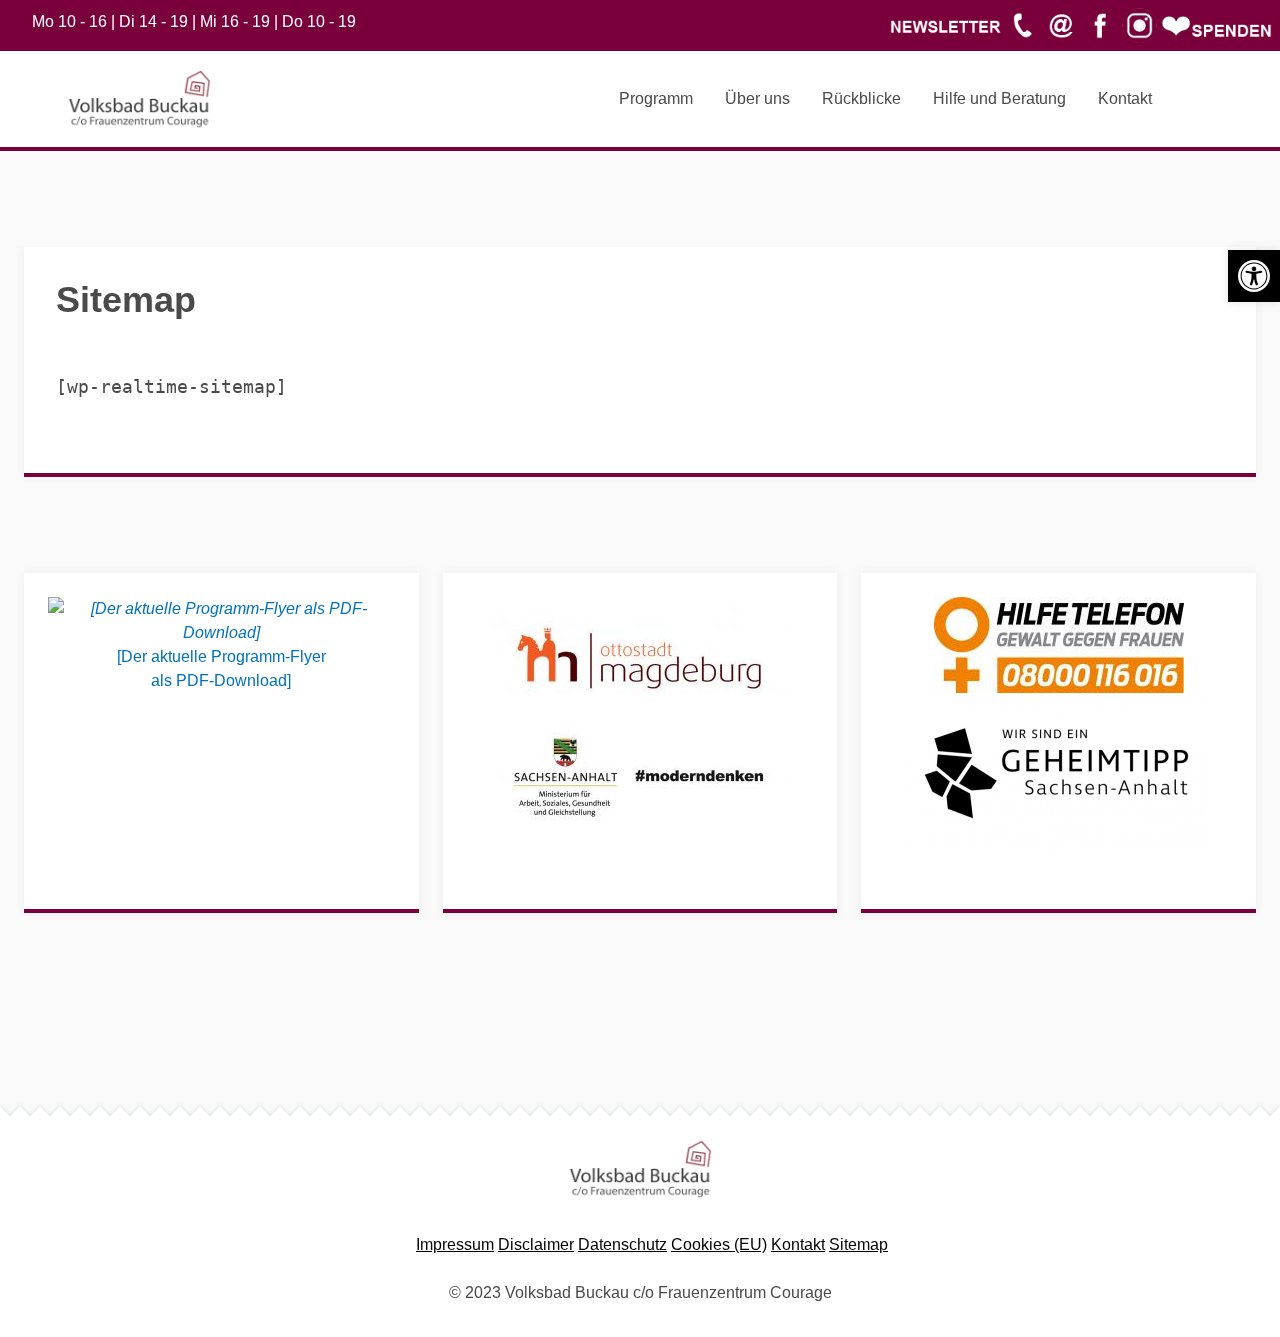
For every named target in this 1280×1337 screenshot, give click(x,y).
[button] (1254, 276)
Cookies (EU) (719, 1244)
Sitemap (858, 1244)
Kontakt (798, 1244)
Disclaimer (536, 1244)
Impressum (455, 1244)
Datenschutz (622, 1244)
